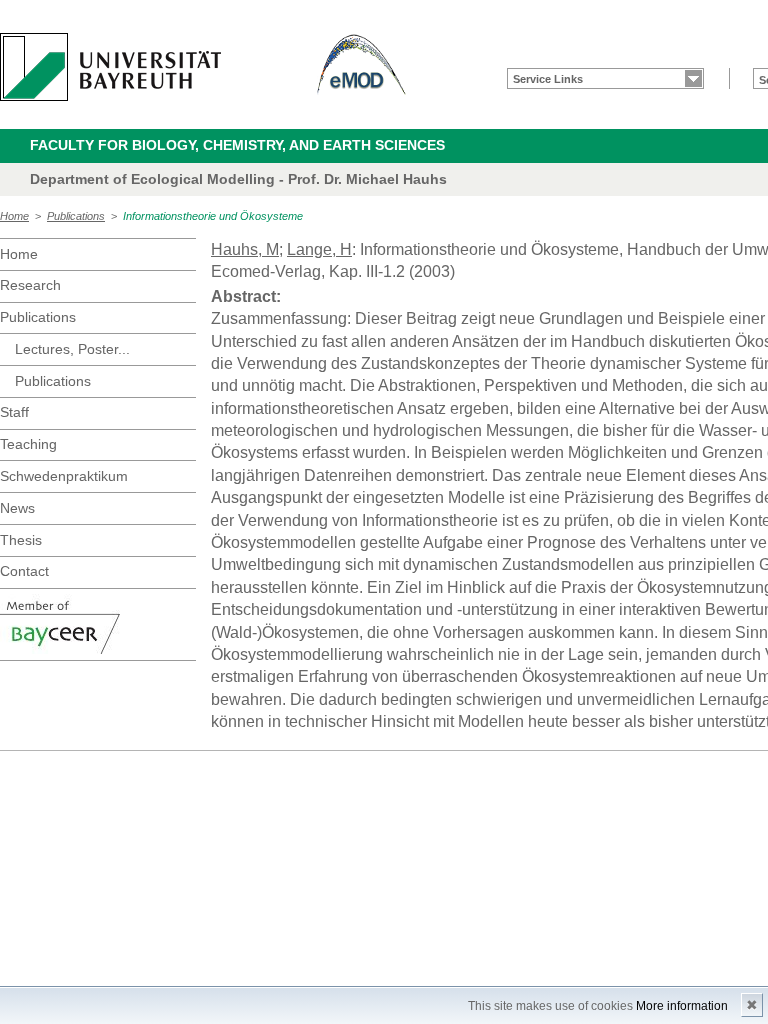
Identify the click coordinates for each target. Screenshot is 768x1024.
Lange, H (319, 249)
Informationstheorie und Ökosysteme (213, 216)
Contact (24, 571)
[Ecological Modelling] (362, 67)
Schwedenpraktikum (64, 476)
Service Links (548, 79)
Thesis (21, 540)
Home (14, 216)
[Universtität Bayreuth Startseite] (110, 67)
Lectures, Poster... (72, 349)
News (17, 508)
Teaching (28, 444)
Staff (14, 412)
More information (682, 1006)
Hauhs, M (245, 249)
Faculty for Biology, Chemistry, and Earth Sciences (237, 145)
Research (30, 285)
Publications (76, 216)
